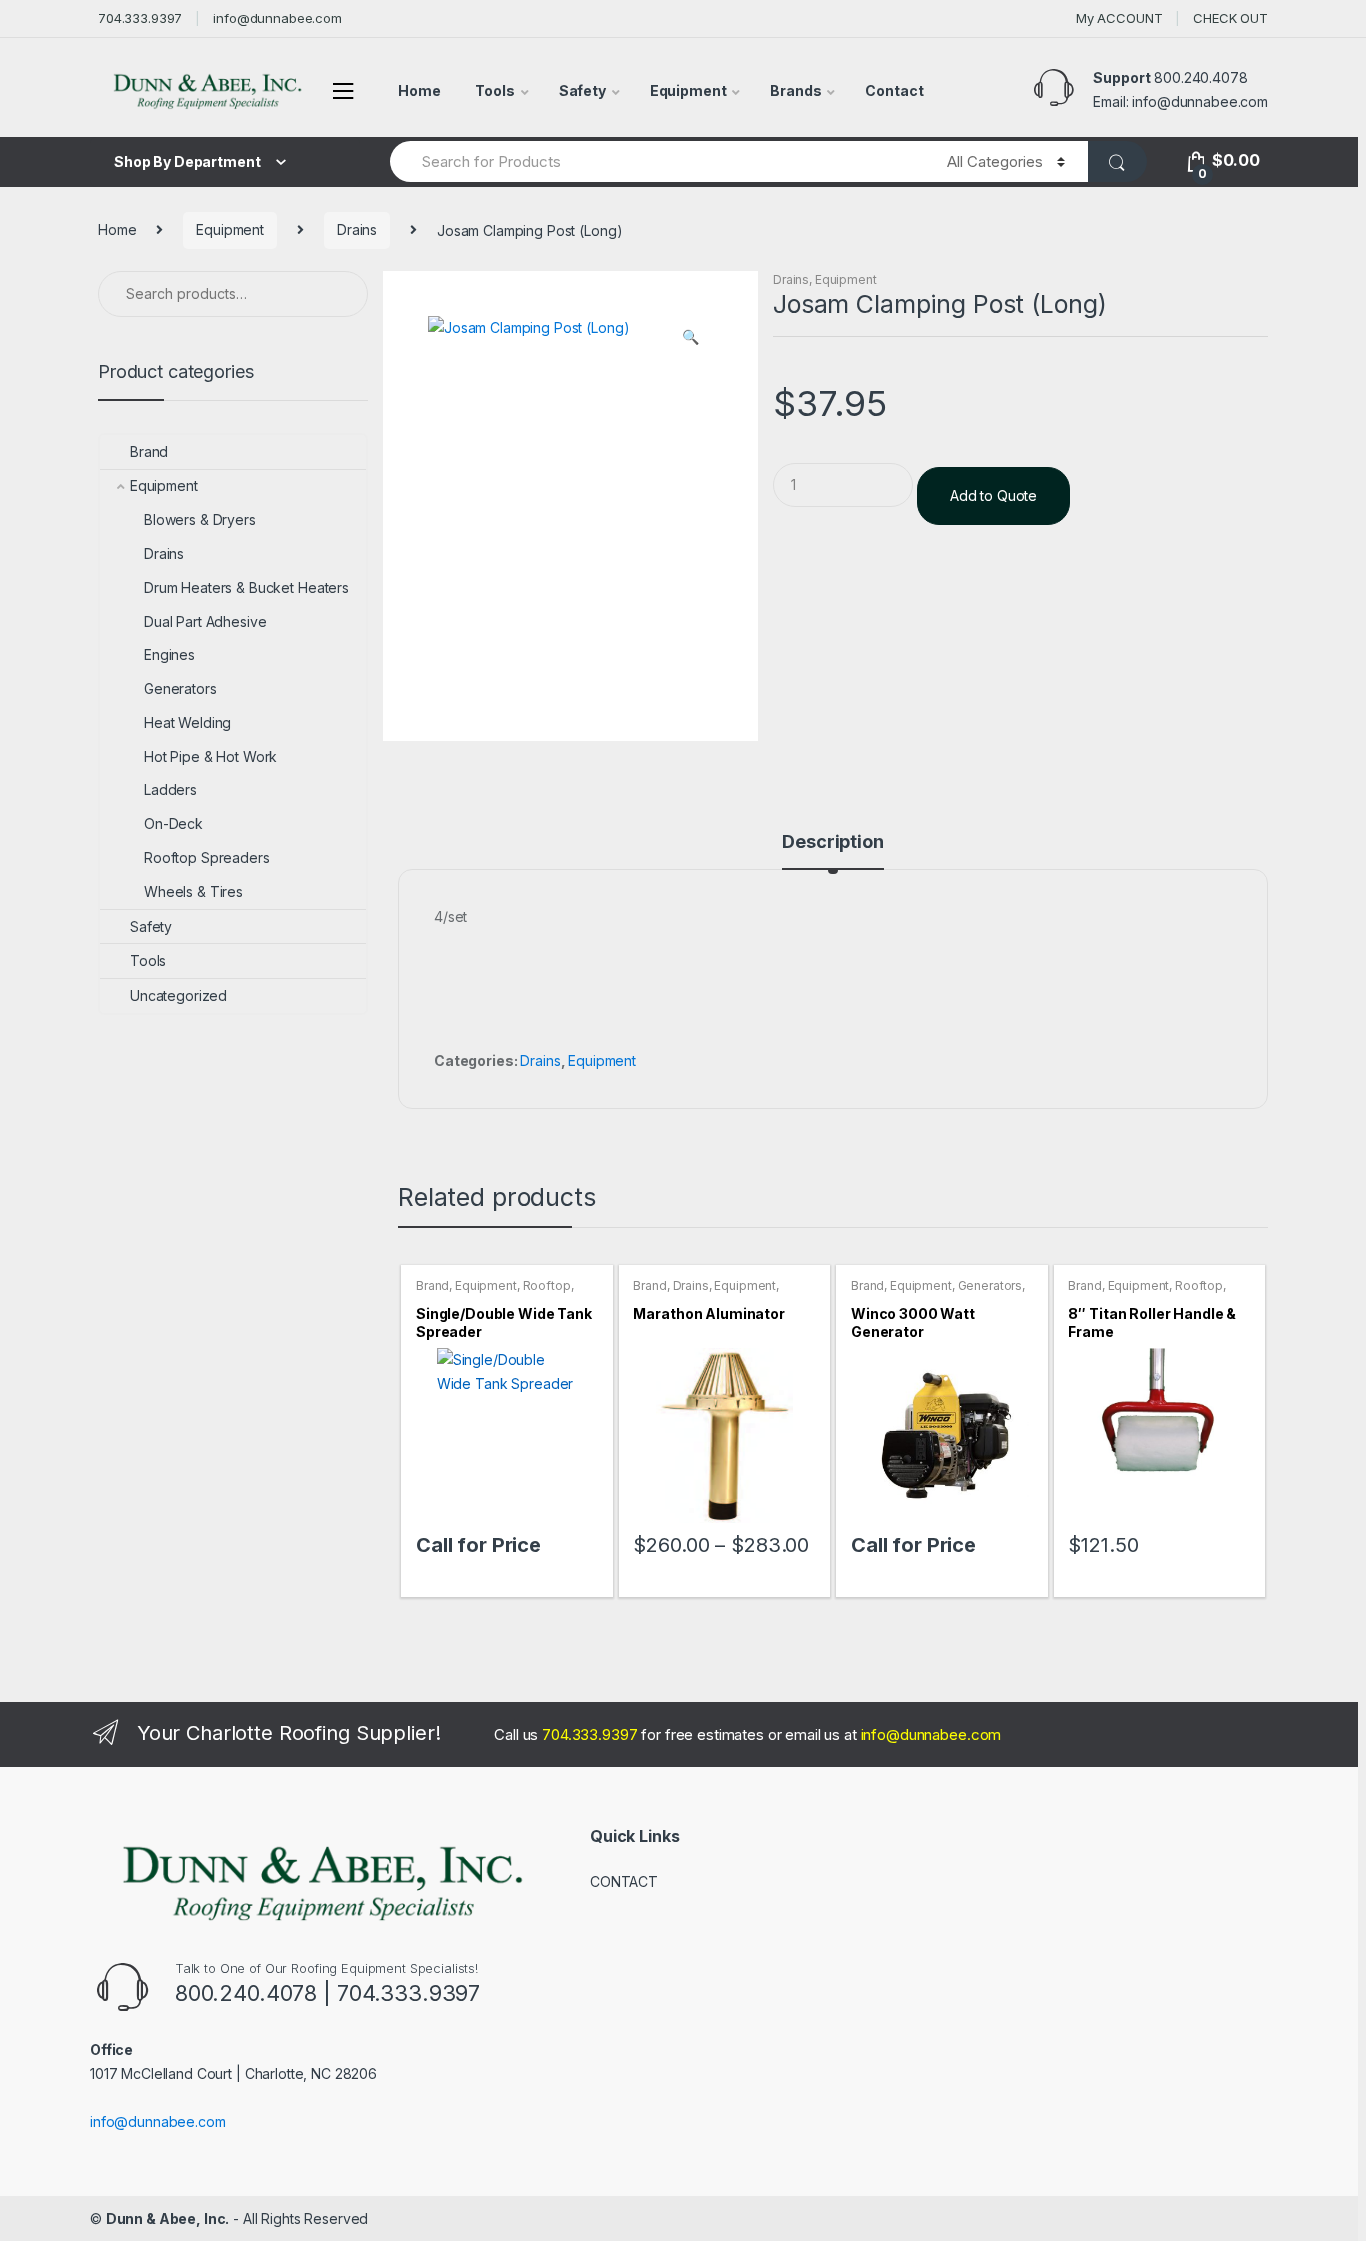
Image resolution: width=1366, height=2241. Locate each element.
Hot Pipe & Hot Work (210, 756)
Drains (357, 229)
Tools (494, 90)
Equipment (688, 90)
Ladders (170, 789)
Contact (894, 90)
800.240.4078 (1200, 77)
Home (419, 90)
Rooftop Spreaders (207, 857)
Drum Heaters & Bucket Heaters (246, 587)
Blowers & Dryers (200, 519)
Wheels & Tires (193, 891)
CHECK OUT (1230, 18)
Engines (169, 654)
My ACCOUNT (1119, 18)
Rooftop (547, 1285)
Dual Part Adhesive (205, 621)
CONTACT (624, 1881)
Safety (582, 90)
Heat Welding (187, 722)
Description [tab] (832, 842)
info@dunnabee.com (277, 18)
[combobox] (657, 161)
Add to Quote (993, 495)
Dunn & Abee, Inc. (168, 2218)
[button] (690, 339)
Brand (432, 1285)
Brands (795, 90)
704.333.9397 (140, 18)
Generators (990, 1285)
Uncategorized (178, 995)
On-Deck (173, 823)
